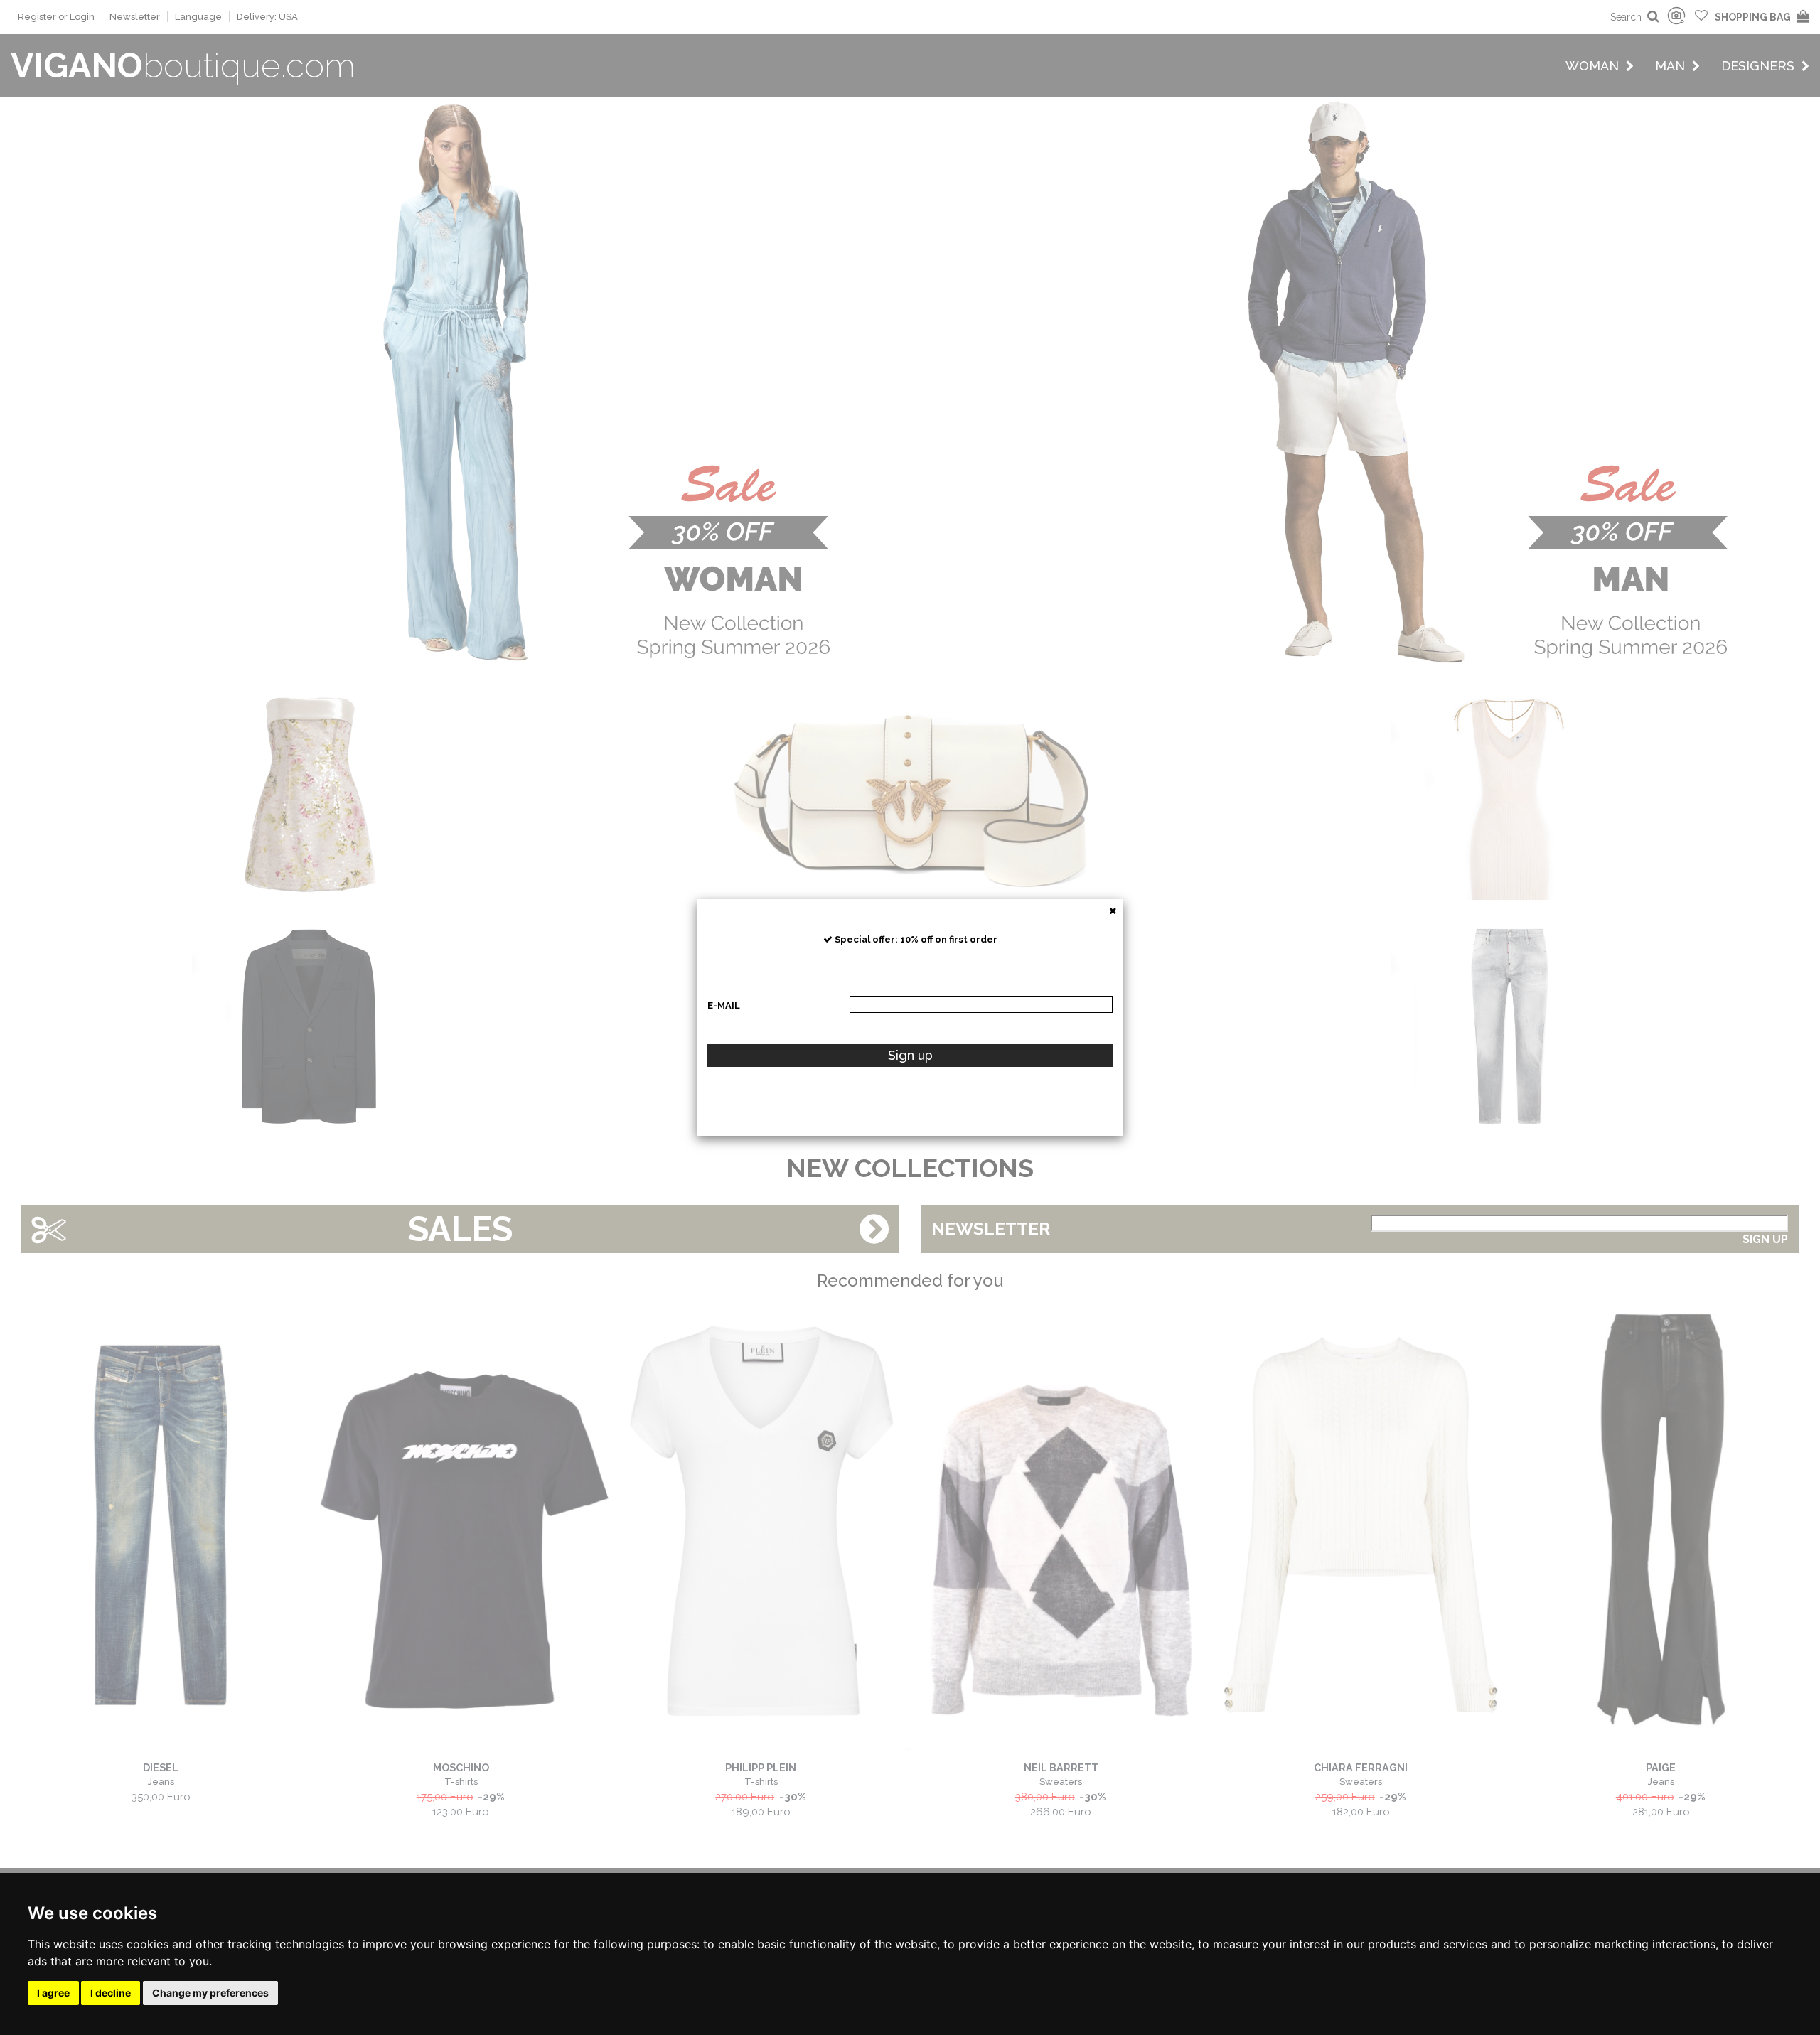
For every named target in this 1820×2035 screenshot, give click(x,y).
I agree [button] (53, 1993)
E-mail (724, 1005)
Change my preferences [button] (210, 1993)
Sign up (910, 1055)
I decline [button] (111, 1993)
